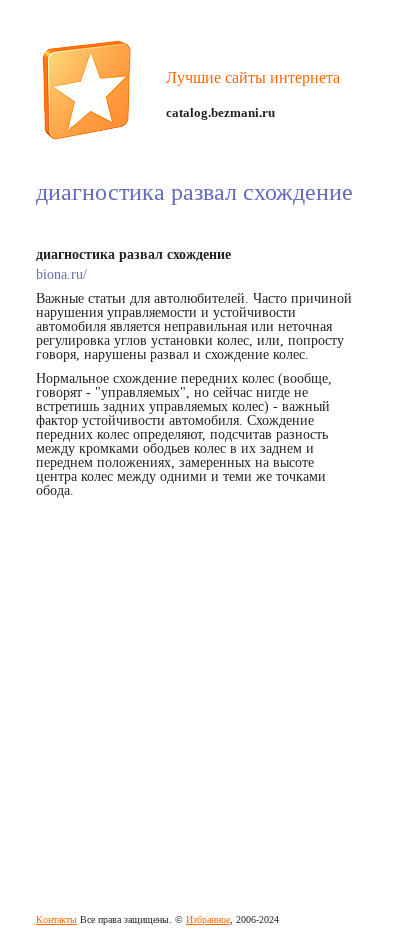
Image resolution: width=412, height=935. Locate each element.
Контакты (56, 919)
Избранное (208, 919)
